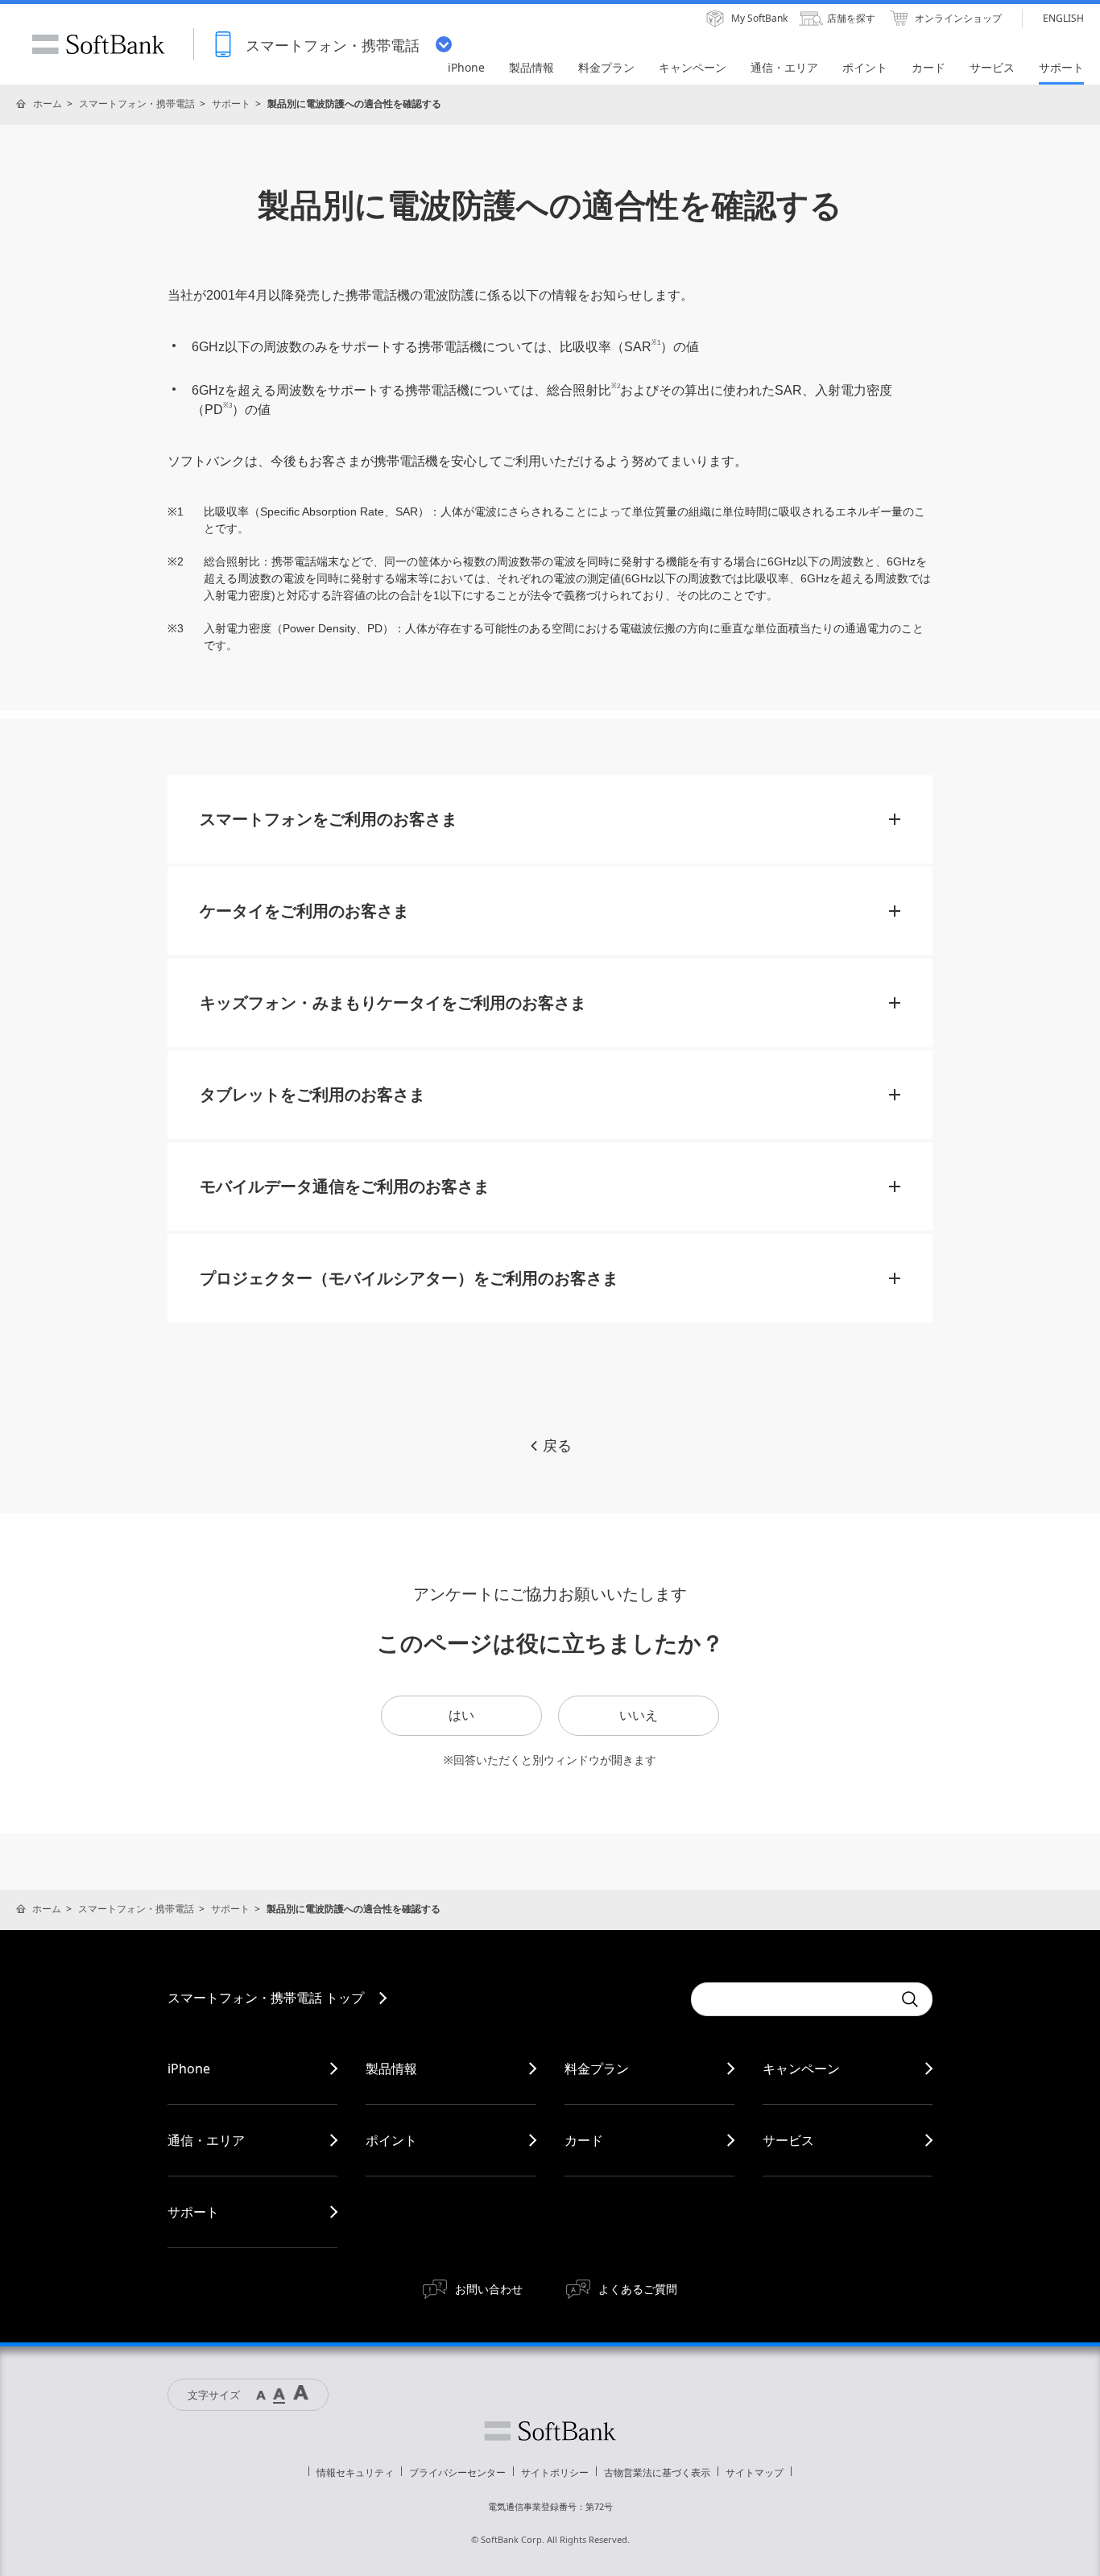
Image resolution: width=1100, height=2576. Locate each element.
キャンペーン (801, 2069)
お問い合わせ (489, 2289)
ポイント (391, 2140)
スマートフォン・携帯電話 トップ (266, 1998)
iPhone (189, 2069)
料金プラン (597, 2069)
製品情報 (391, 2069)
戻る (557, 1446)
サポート (231, 104)
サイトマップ (755, 2472)
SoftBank (98, 44)
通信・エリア (206, 2140)
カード (584, 2140)
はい (461, 1715)
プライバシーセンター (457, 2472)
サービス (788, 2140)
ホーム (48, 104)
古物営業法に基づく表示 (657, 2472)
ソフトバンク (550, 2431)
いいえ (639, 1715)
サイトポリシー (555, 2472)
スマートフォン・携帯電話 (137, 104)
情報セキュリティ (355, 2472)
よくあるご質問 (638, 2289)
